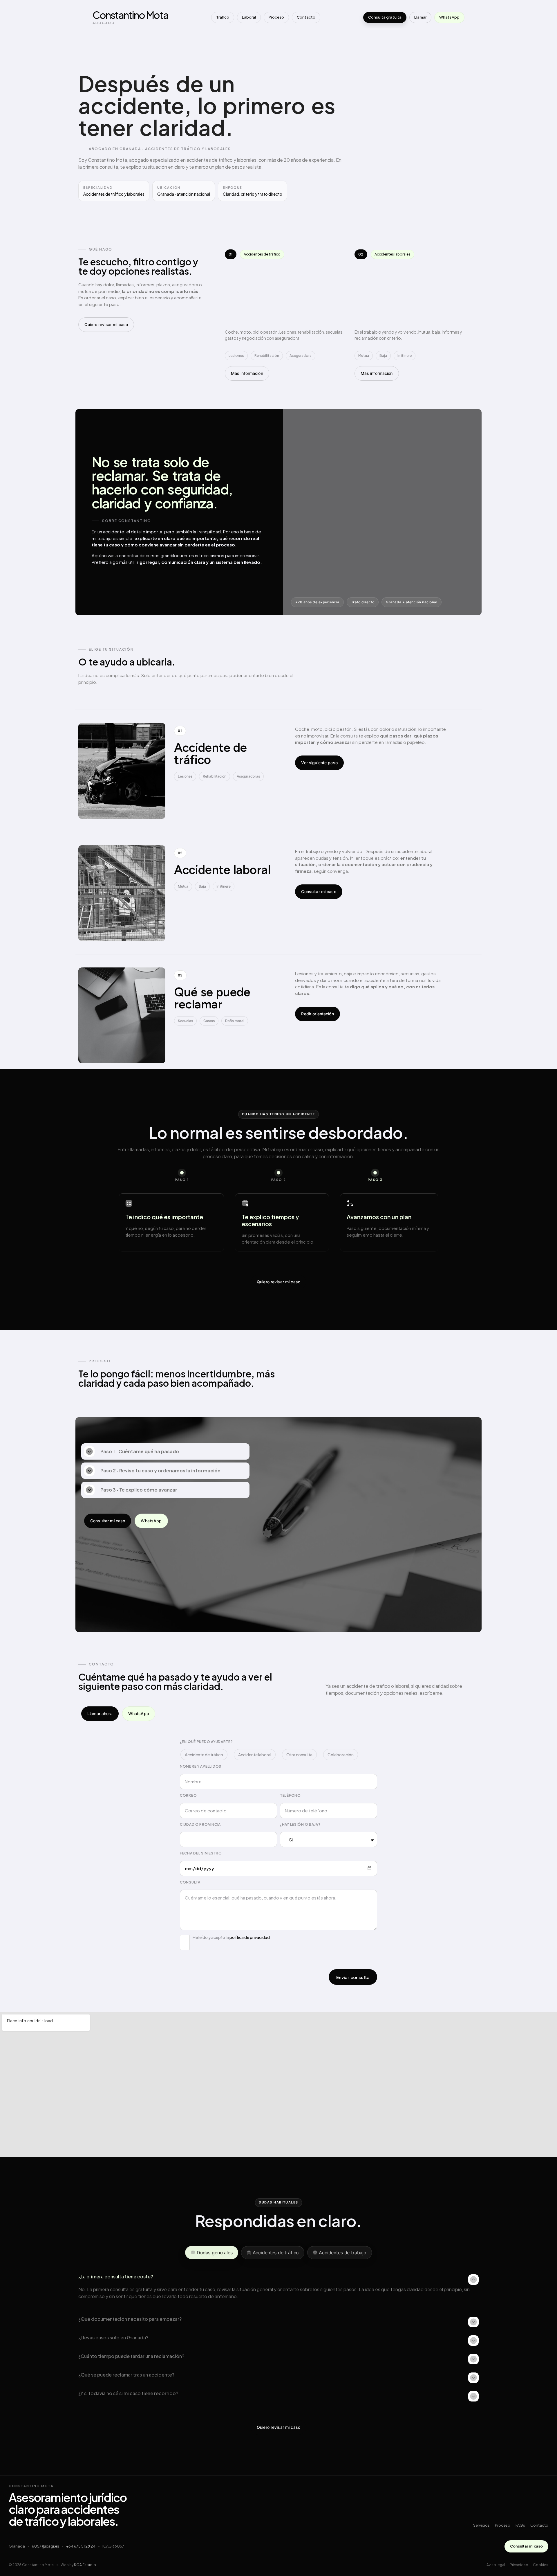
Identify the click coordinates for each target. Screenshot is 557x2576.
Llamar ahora (100, 1714)
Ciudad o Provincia (200, 1824)
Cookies (541, 2565)
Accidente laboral (255, 1755)
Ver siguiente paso (319, 763)
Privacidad (519, 2565)
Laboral (249, 17)
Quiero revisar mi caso (106, 324)
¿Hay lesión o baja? (300, 1824)
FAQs (520, 2525)
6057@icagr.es (46, 2546)
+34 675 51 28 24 (81, 2546)
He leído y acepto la (231, 1937)
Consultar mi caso (319, 892)
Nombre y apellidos (201, 1766)
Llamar (420, 17)
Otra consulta (299, 1755)
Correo (188, 1795)
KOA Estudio (85, 2565)
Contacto (306, 17)
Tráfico (223, 17)
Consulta (190, 1882)
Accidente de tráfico (204, 1755)
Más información (247, 373)
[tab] (212, 2253)
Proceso (276, 17)
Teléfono (290, 1795)
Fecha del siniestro (201, 1853)
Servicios (481, 2525)
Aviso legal (496, 2565)
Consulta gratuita (385, 17)
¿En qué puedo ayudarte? (206, 1742)
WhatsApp (449, 17)
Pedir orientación (317, 1014)
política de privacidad (250, 1937)
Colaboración (341, 1755)
